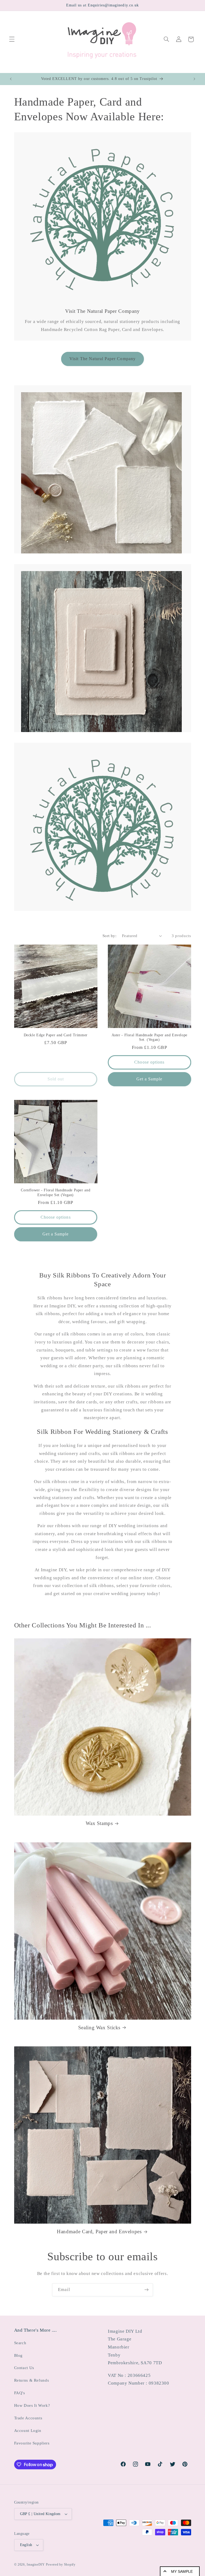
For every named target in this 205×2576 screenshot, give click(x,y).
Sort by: (109, 936)
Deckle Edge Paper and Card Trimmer (56, 1035)
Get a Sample (149, 1079)
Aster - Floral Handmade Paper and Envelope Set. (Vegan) (149, 1037)
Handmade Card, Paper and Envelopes (99, 2232)
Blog (19, 2355)
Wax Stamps (99, 1823)
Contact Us (24, 2368)
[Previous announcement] (11, 79)
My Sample (182, 2571)
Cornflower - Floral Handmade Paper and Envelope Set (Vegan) (56, 1193)
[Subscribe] (147, 2290)
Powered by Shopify (61, 2565)
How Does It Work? (32, 2405)
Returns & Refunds (32, 2380)
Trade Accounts (28, 2418)
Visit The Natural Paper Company (102, 359)
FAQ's (20, 2393)
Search (20, 2343)
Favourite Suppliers (32, 2443)
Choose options (149, 1062)
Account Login (28, 2431)
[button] (12, 39)
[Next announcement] (194, 79)
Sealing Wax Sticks (99, 2028)
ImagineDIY (36, 2565)
